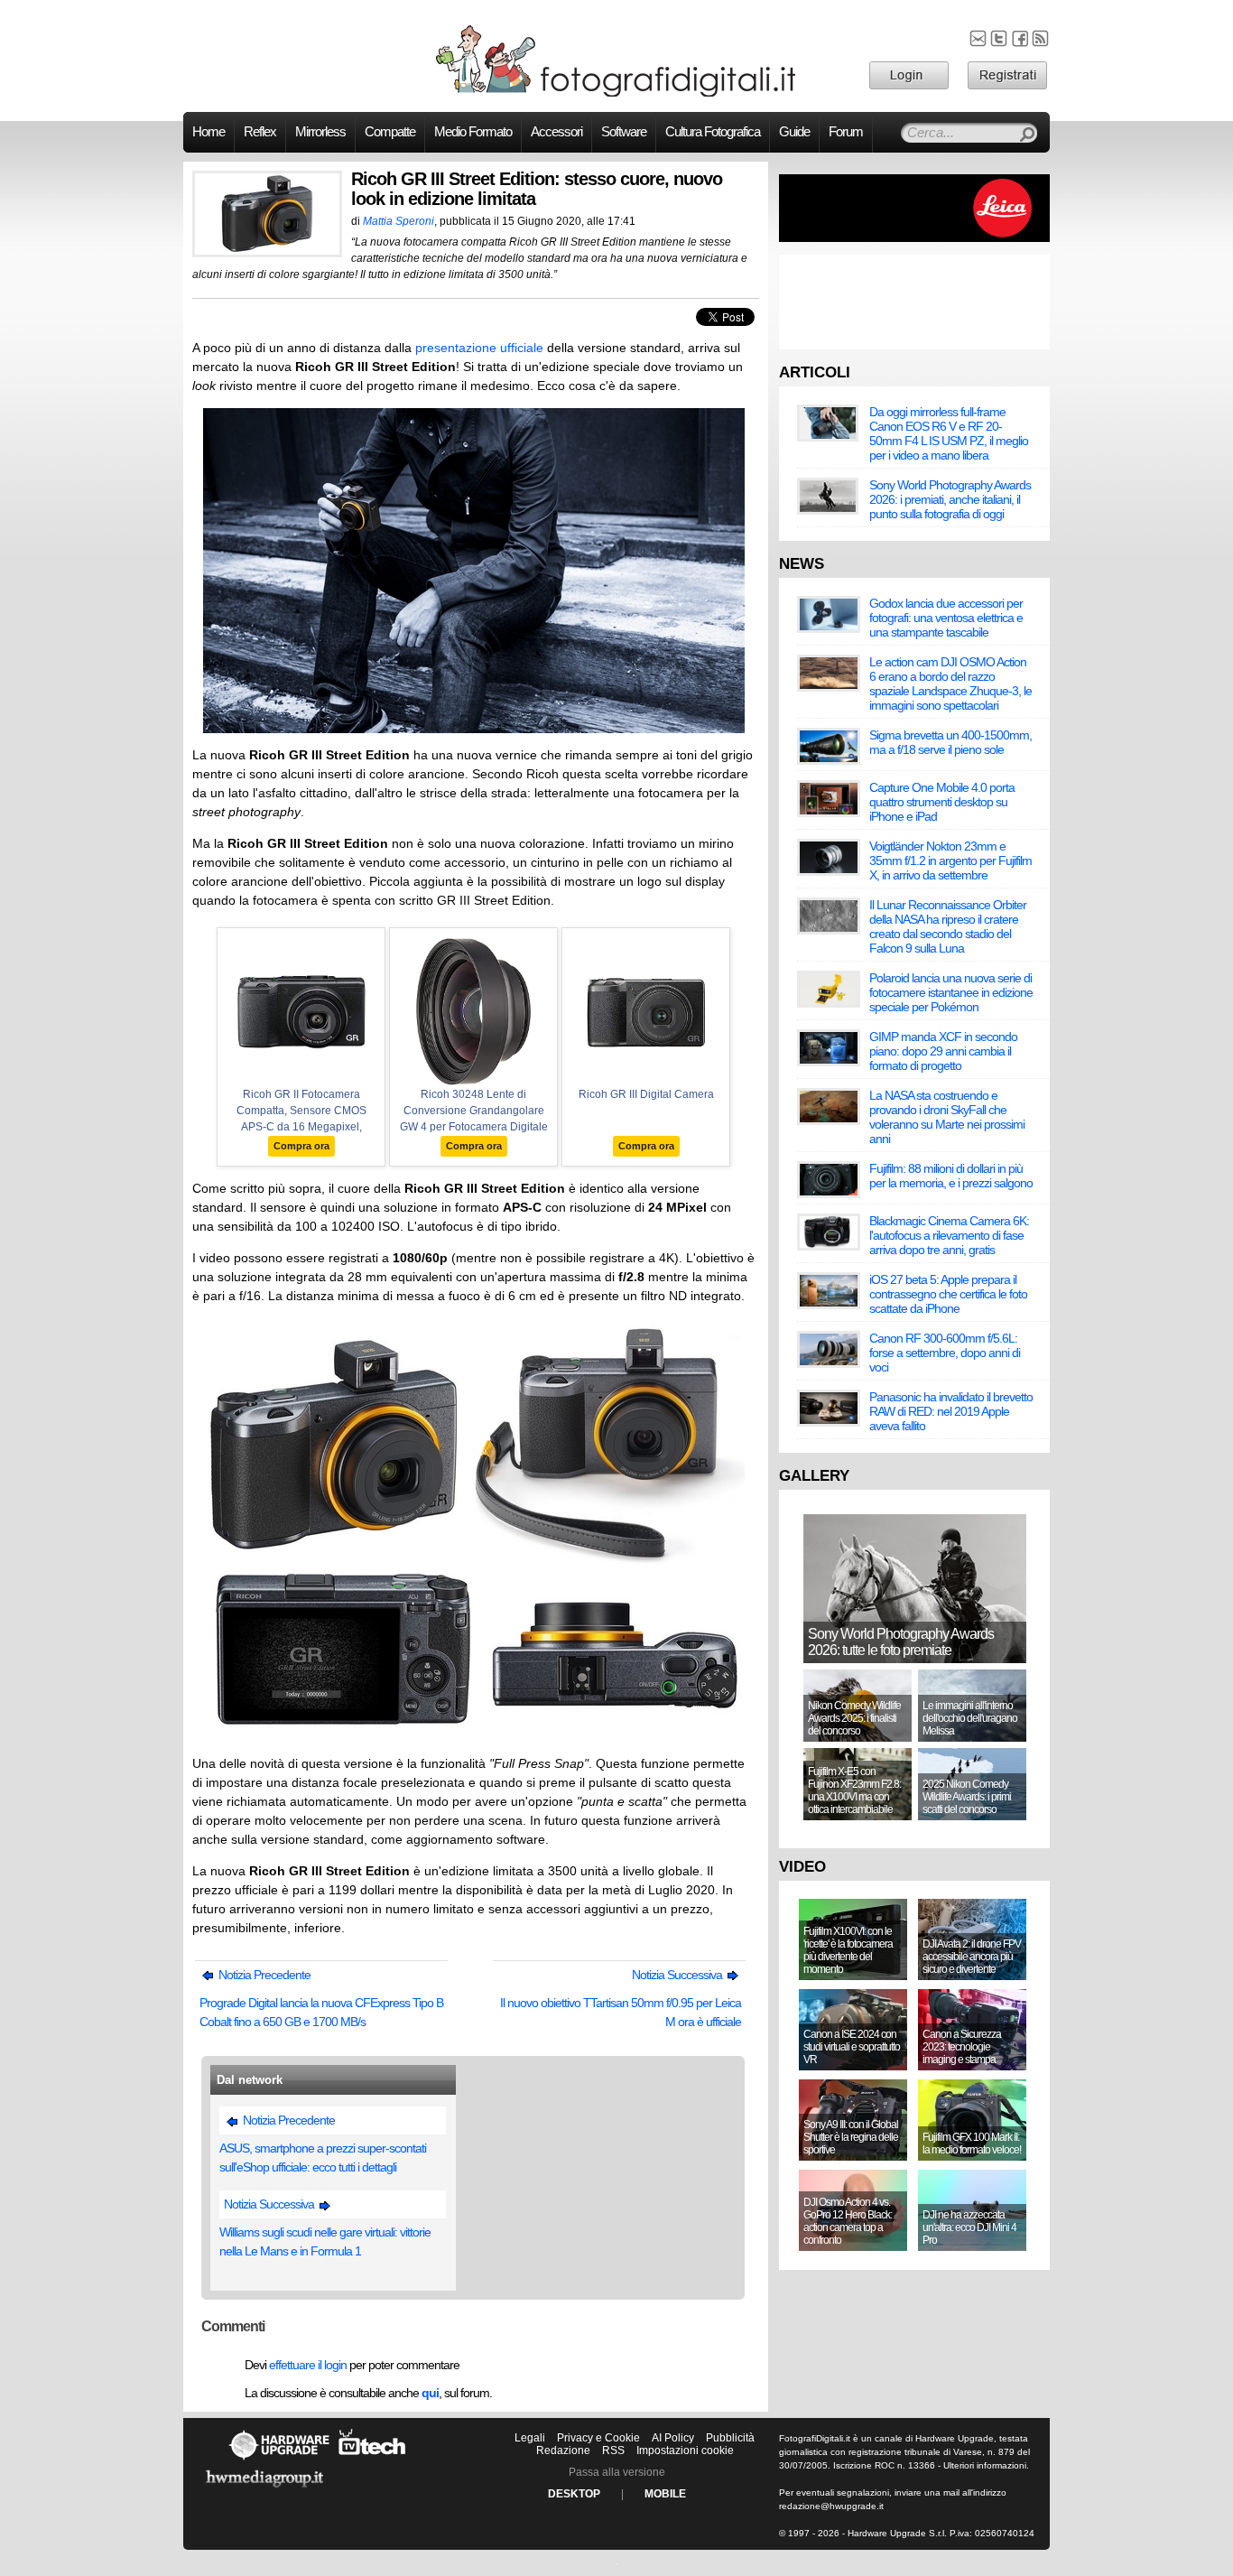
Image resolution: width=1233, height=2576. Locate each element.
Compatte (390, 132)
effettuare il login (308, 2365)
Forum (846, 132)
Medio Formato (473, 132)
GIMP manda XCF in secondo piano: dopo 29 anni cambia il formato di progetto (943, 1051)
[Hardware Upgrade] (279, 2460)
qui (430, 2393)
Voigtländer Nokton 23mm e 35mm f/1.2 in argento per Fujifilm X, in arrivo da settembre (950, 860)
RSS (613, 2450)
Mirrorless (320, 132)
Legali (530, 2438)
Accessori (556, 132)
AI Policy (673, 2438)
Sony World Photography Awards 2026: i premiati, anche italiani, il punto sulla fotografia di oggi (950, 499)
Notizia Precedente (263, 1975)
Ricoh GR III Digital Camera (646, 1094)
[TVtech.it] (372, 2460)
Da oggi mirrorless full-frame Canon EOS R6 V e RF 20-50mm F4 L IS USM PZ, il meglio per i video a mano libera (949, 433)
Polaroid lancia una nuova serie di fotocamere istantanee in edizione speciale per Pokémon (951, 992)
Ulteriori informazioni (985, 2465)
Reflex (260, 132)
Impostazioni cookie (685, 2450)
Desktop (574, 2494)
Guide (794, 132)
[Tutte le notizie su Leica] (914, 238)
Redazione (563, 2450)
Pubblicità (730, 2438)
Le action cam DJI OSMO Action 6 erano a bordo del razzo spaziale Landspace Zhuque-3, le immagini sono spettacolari (950, 684)
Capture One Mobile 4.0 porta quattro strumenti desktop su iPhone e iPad (942, 802)
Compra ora (301, 1146)
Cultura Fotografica (713, 132)
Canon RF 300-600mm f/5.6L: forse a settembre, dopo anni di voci (945, 1353)
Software (624, 132)
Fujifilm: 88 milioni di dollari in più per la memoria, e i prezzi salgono (951, 1176)
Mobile (665, 2494)
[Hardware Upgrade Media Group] (264, 2490)
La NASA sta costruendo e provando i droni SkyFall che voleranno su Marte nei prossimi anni (947, 1117)
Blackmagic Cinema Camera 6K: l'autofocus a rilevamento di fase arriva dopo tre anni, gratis (949, 1235)
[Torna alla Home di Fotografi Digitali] (616, 94)
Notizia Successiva (678, 1975)
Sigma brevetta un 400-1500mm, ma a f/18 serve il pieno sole (950, 742)
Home (209, 132)
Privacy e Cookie (598, 2438)
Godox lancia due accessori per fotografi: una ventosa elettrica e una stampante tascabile (946, 618)
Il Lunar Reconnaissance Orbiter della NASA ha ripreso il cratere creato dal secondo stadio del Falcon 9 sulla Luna (948, 926)
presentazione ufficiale (479, 348)
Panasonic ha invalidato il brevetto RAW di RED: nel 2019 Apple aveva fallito (951, 1411)
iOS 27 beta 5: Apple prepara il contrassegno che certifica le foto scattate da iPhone (948, 1294)
